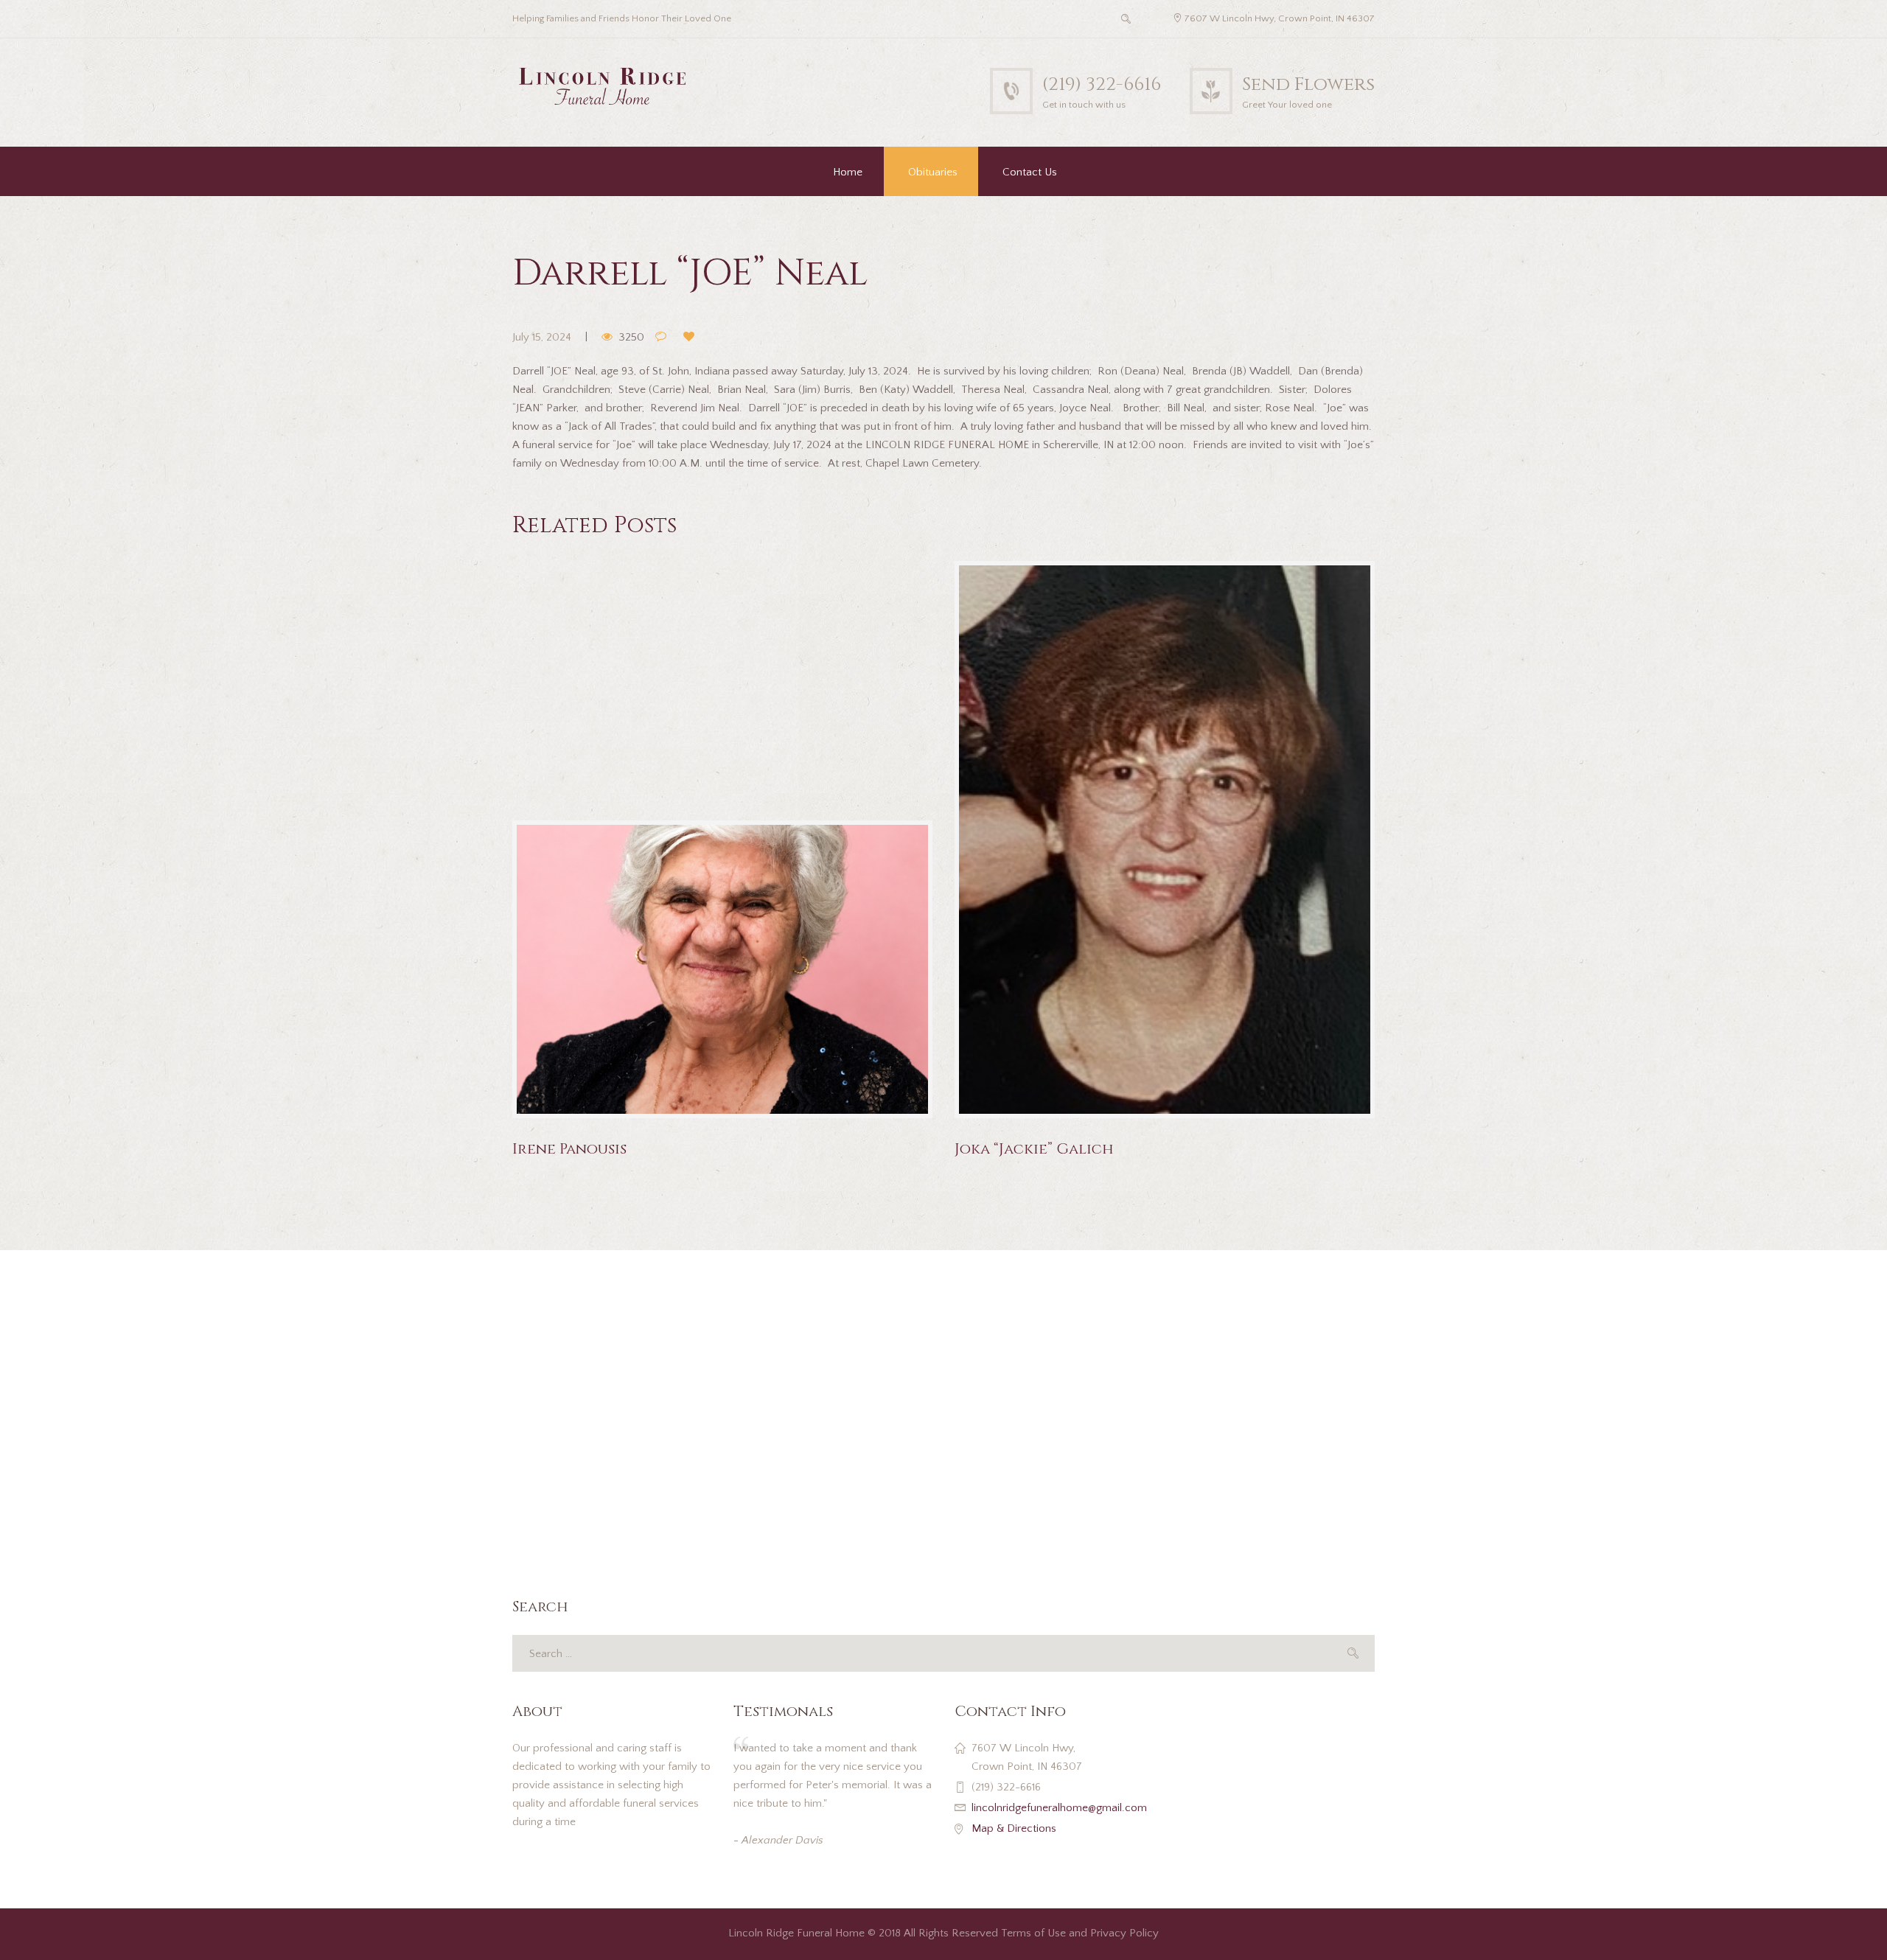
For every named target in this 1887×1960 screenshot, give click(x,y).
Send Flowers (1308, 84)
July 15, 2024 (542, 337)
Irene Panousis (569, 1149)
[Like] (692, 338)
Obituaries (933, 172)
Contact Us (1030, 172)
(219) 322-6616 (1102, 84)
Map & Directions (1014, 1828)
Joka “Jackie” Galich (1034, 1149)
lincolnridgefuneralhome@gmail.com (1059, 1808)
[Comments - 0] (664, 338)
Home (848, 172)
